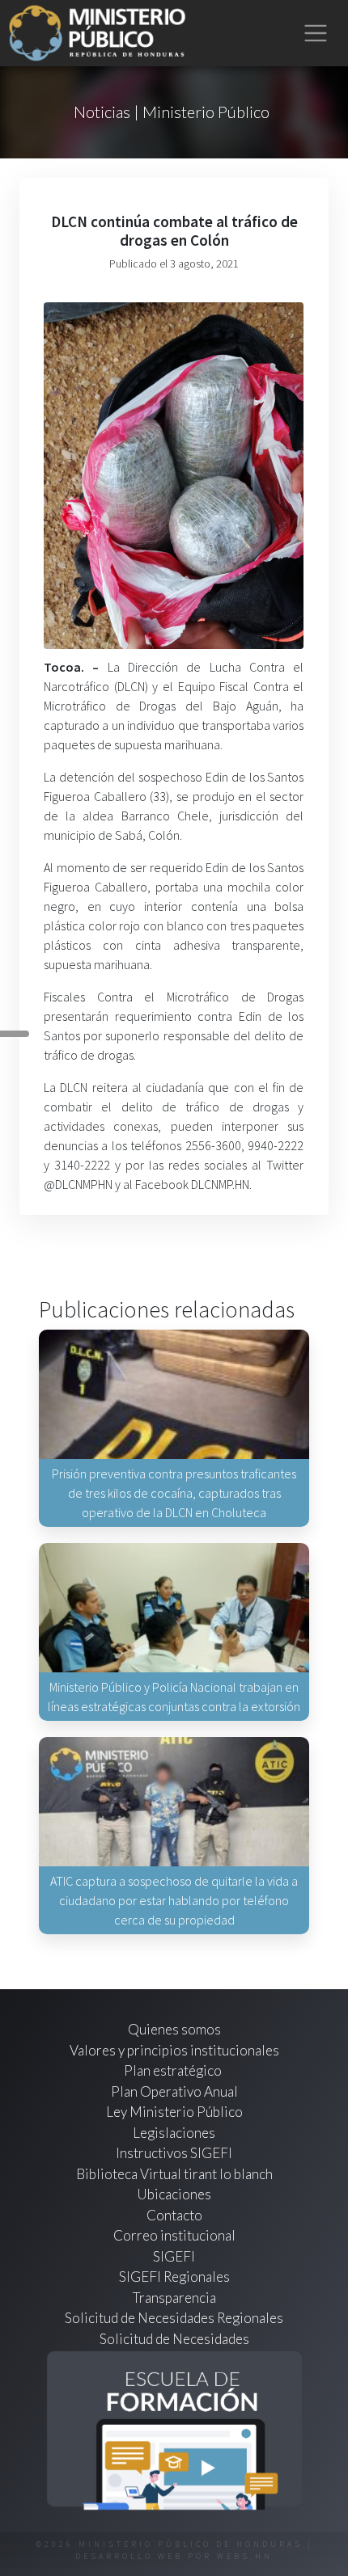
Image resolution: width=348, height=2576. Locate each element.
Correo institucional (174, 2235)
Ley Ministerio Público (174, 2112)
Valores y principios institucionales (174, 2050)
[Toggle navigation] (316, 34)
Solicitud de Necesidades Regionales (174, 2318)
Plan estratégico (174, 2070)
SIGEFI (174, 2256)
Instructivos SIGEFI (174, 2153)
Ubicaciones (174, 2194)
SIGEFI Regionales (174, 2277)
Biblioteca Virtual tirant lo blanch (174, 2174)
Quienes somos (174, 2029)
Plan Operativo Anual (174, 2091)
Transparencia (174, 2298)
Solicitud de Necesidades (174, 2339)
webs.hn (245, 2556)
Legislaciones (174, 2133)
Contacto (174, 2215)
